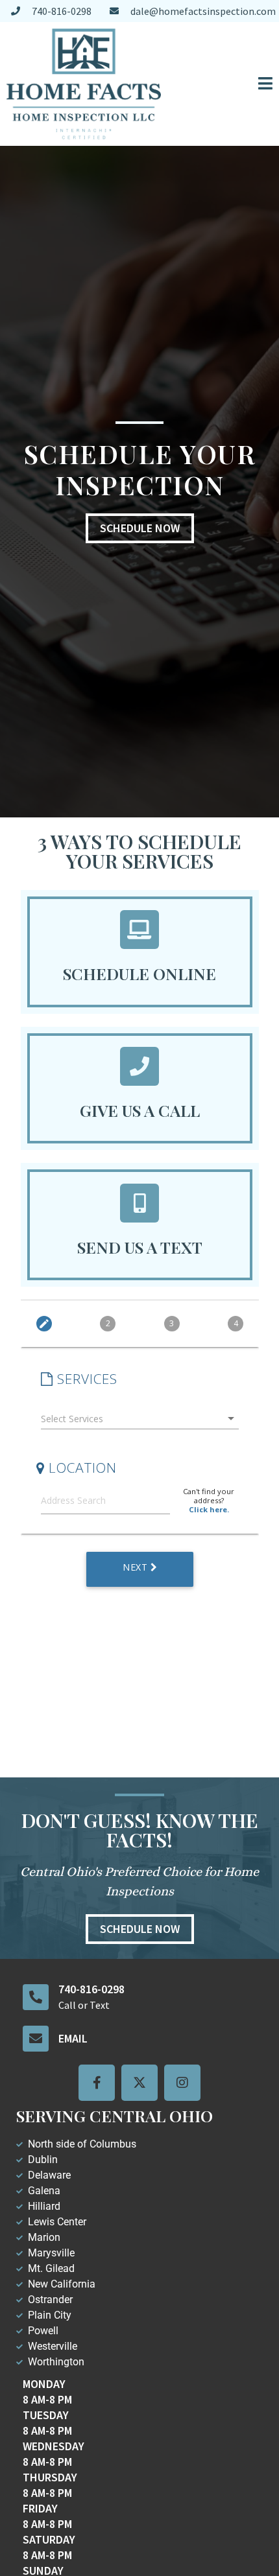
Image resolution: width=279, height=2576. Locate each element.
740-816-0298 (91, 1989)
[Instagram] (182, 2083)
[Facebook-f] (97, 2083)
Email (73, 2038)
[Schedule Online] (139, 930)
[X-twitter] (139, 2083)
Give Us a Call (140, 1110)
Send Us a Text (140, 1247)
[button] (223, 84)
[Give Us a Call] (139, 1066)
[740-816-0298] (36, 1997)
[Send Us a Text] (139, 1203)
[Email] (36, 2039)
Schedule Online (139, 973)
